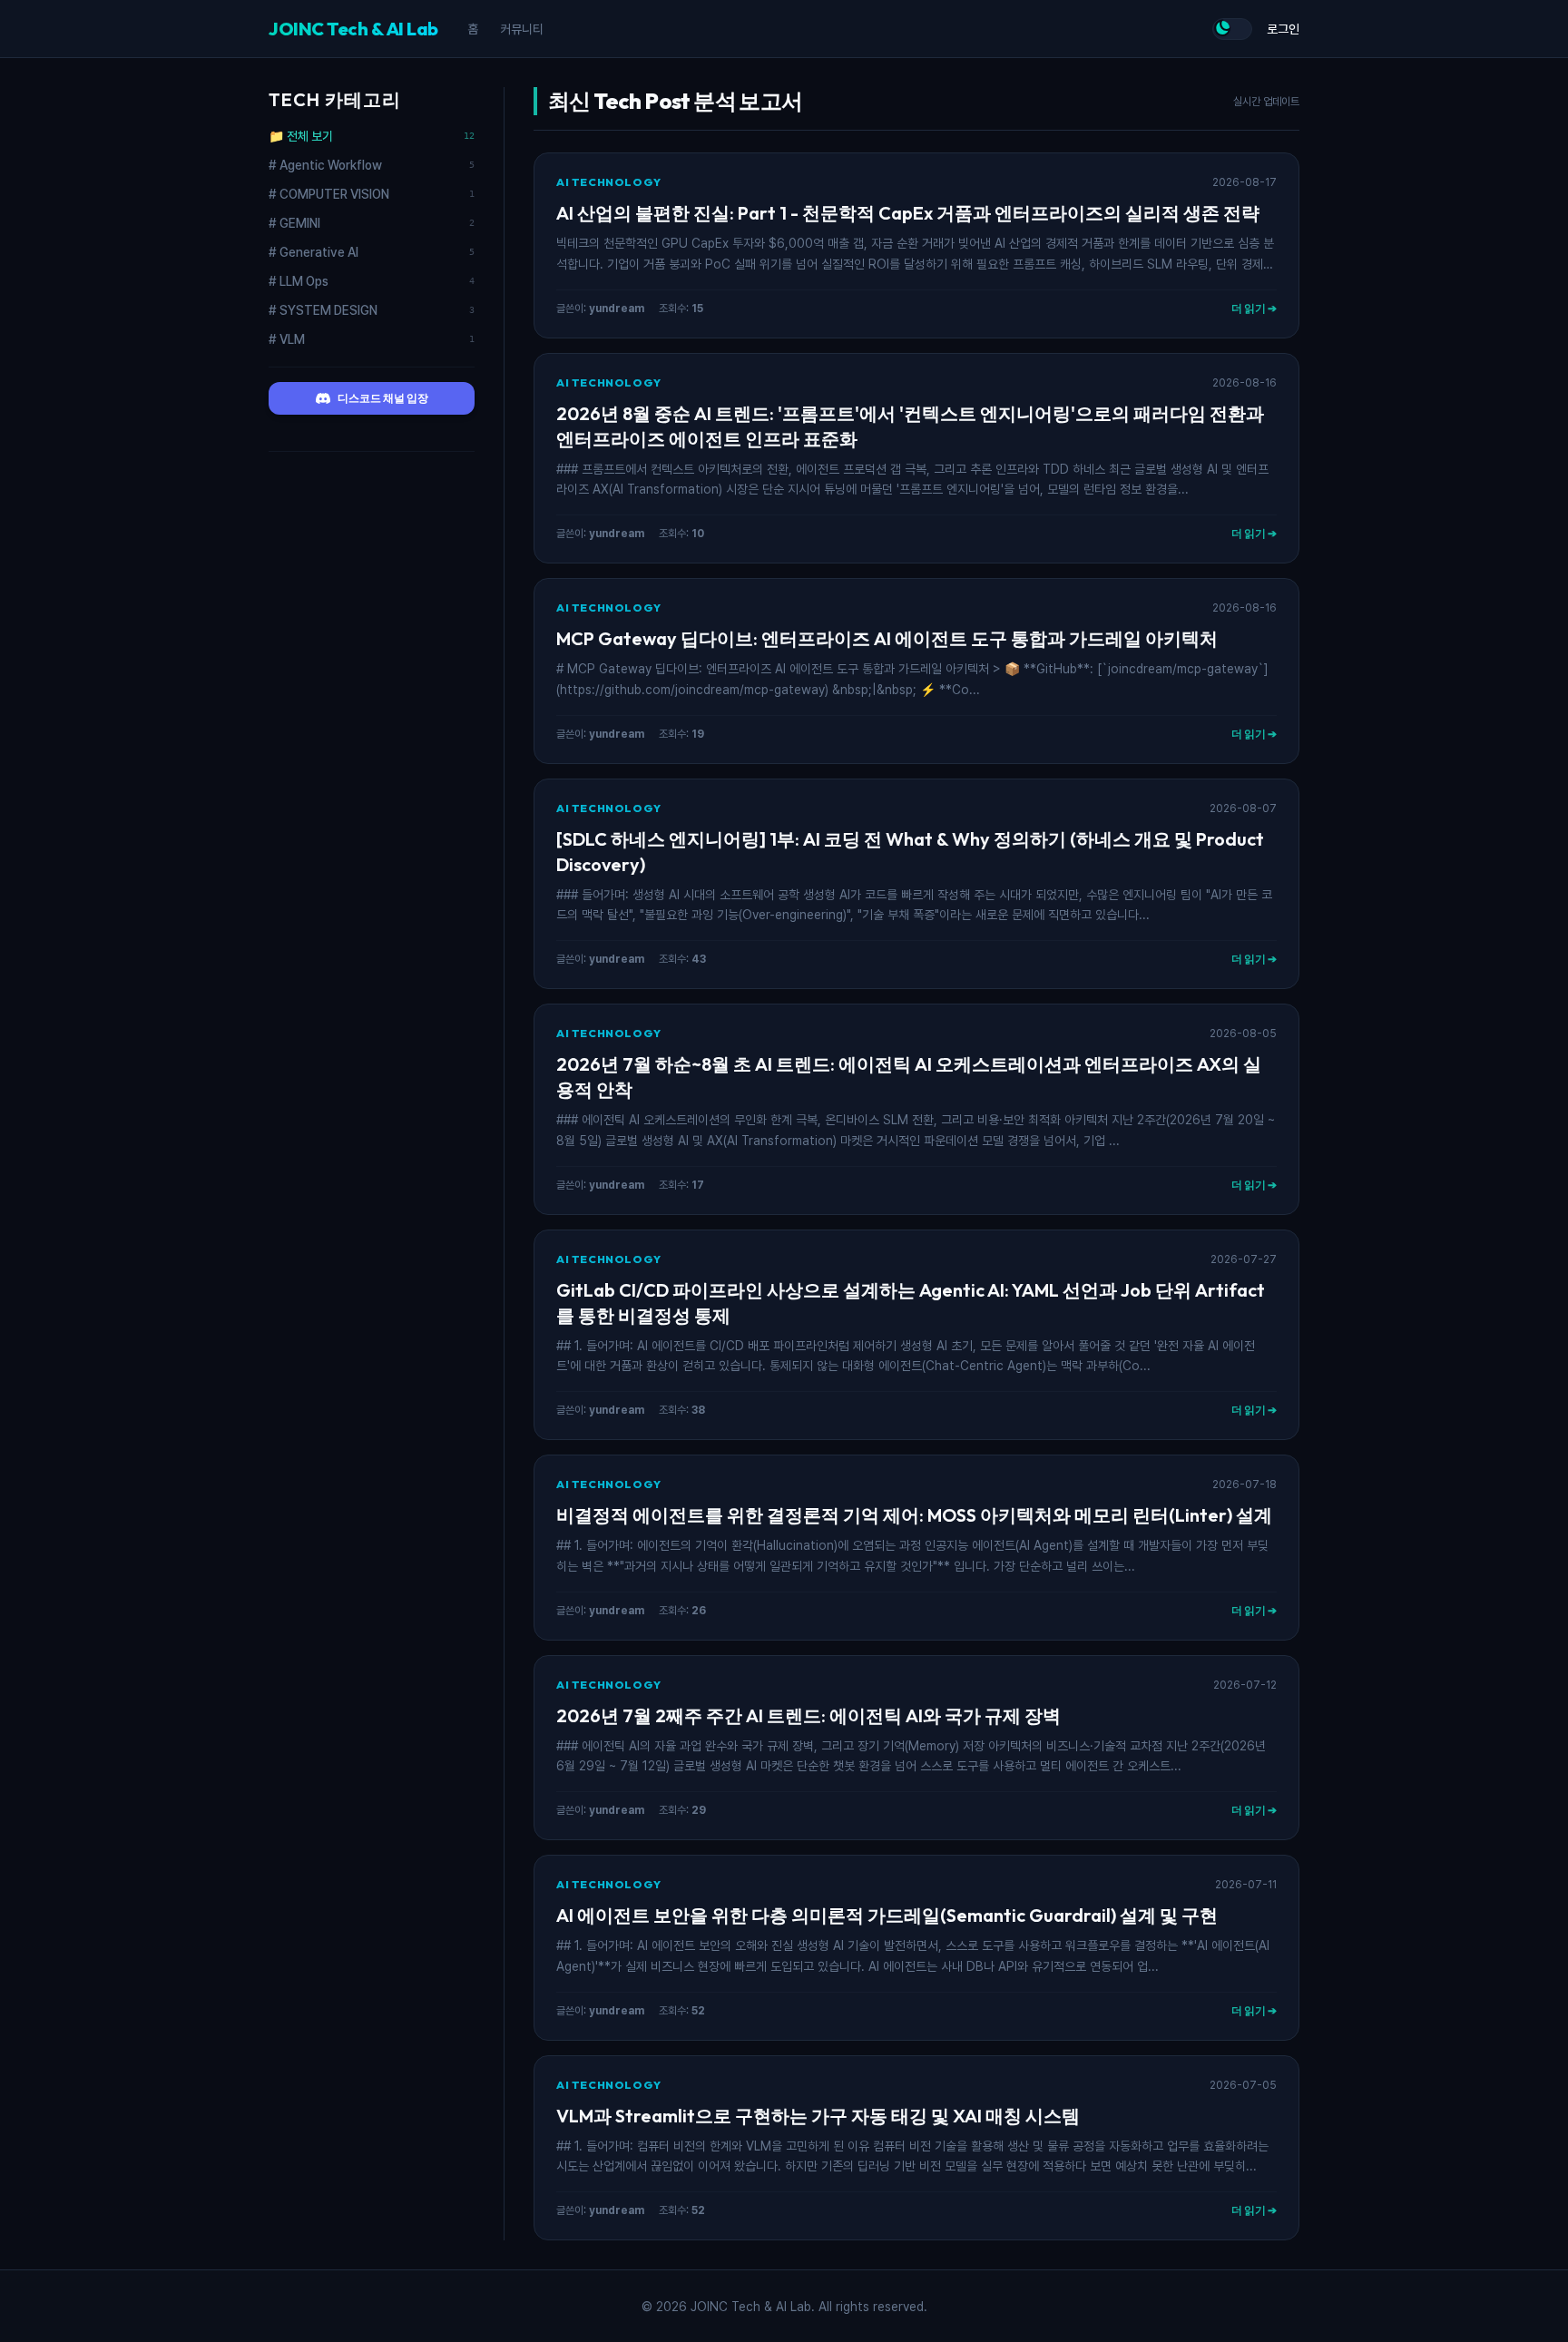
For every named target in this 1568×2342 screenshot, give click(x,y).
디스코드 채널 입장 (383, 398)
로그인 (1283, 29)
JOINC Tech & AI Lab (353, 29)
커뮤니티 (522, 29)
